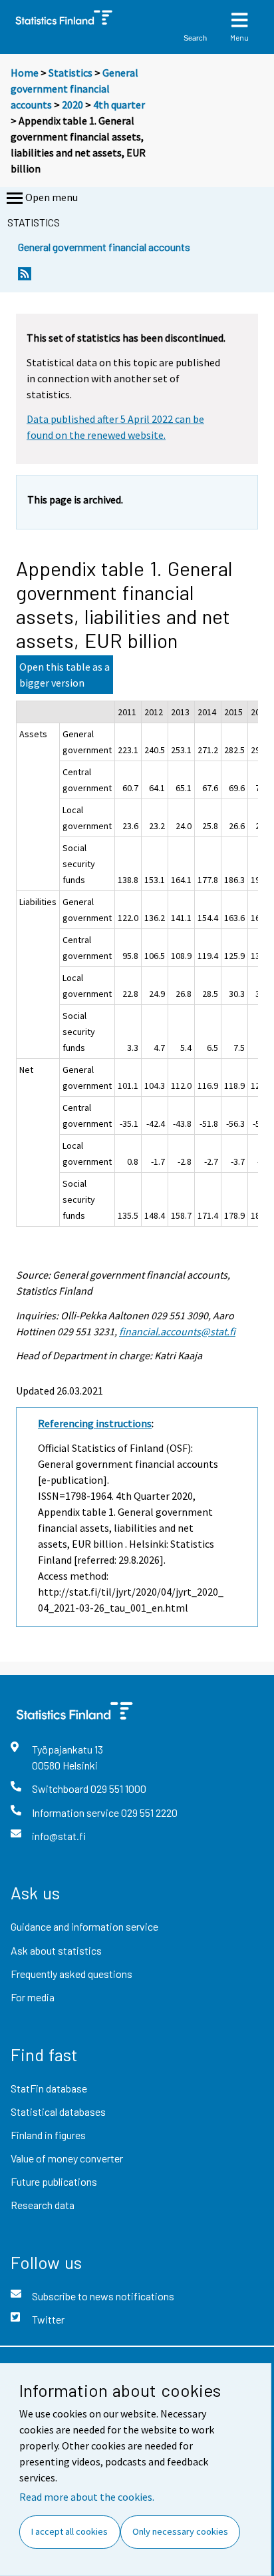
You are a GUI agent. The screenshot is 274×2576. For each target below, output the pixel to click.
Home (25, 73)
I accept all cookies (69, 2531)
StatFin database (49, 2088)
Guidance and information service (84, 1926)
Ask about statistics (56, 1950)
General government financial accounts (74, 89)
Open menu (52, 197)
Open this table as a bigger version (65, 675)
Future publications (54, 2181)
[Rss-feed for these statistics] (25, 277)
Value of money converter (67, 2158)
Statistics (70, 73)
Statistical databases (58, 2111)
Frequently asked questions (71, 1974)
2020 (72, 105)
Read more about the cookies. (87, 2497)
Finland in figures (48, 2135)
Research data (43, 2205)
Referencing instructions (95, 1423)
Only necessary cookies (180, 2531)
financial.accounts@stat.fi (177, 1331)
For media (33, 1997)
